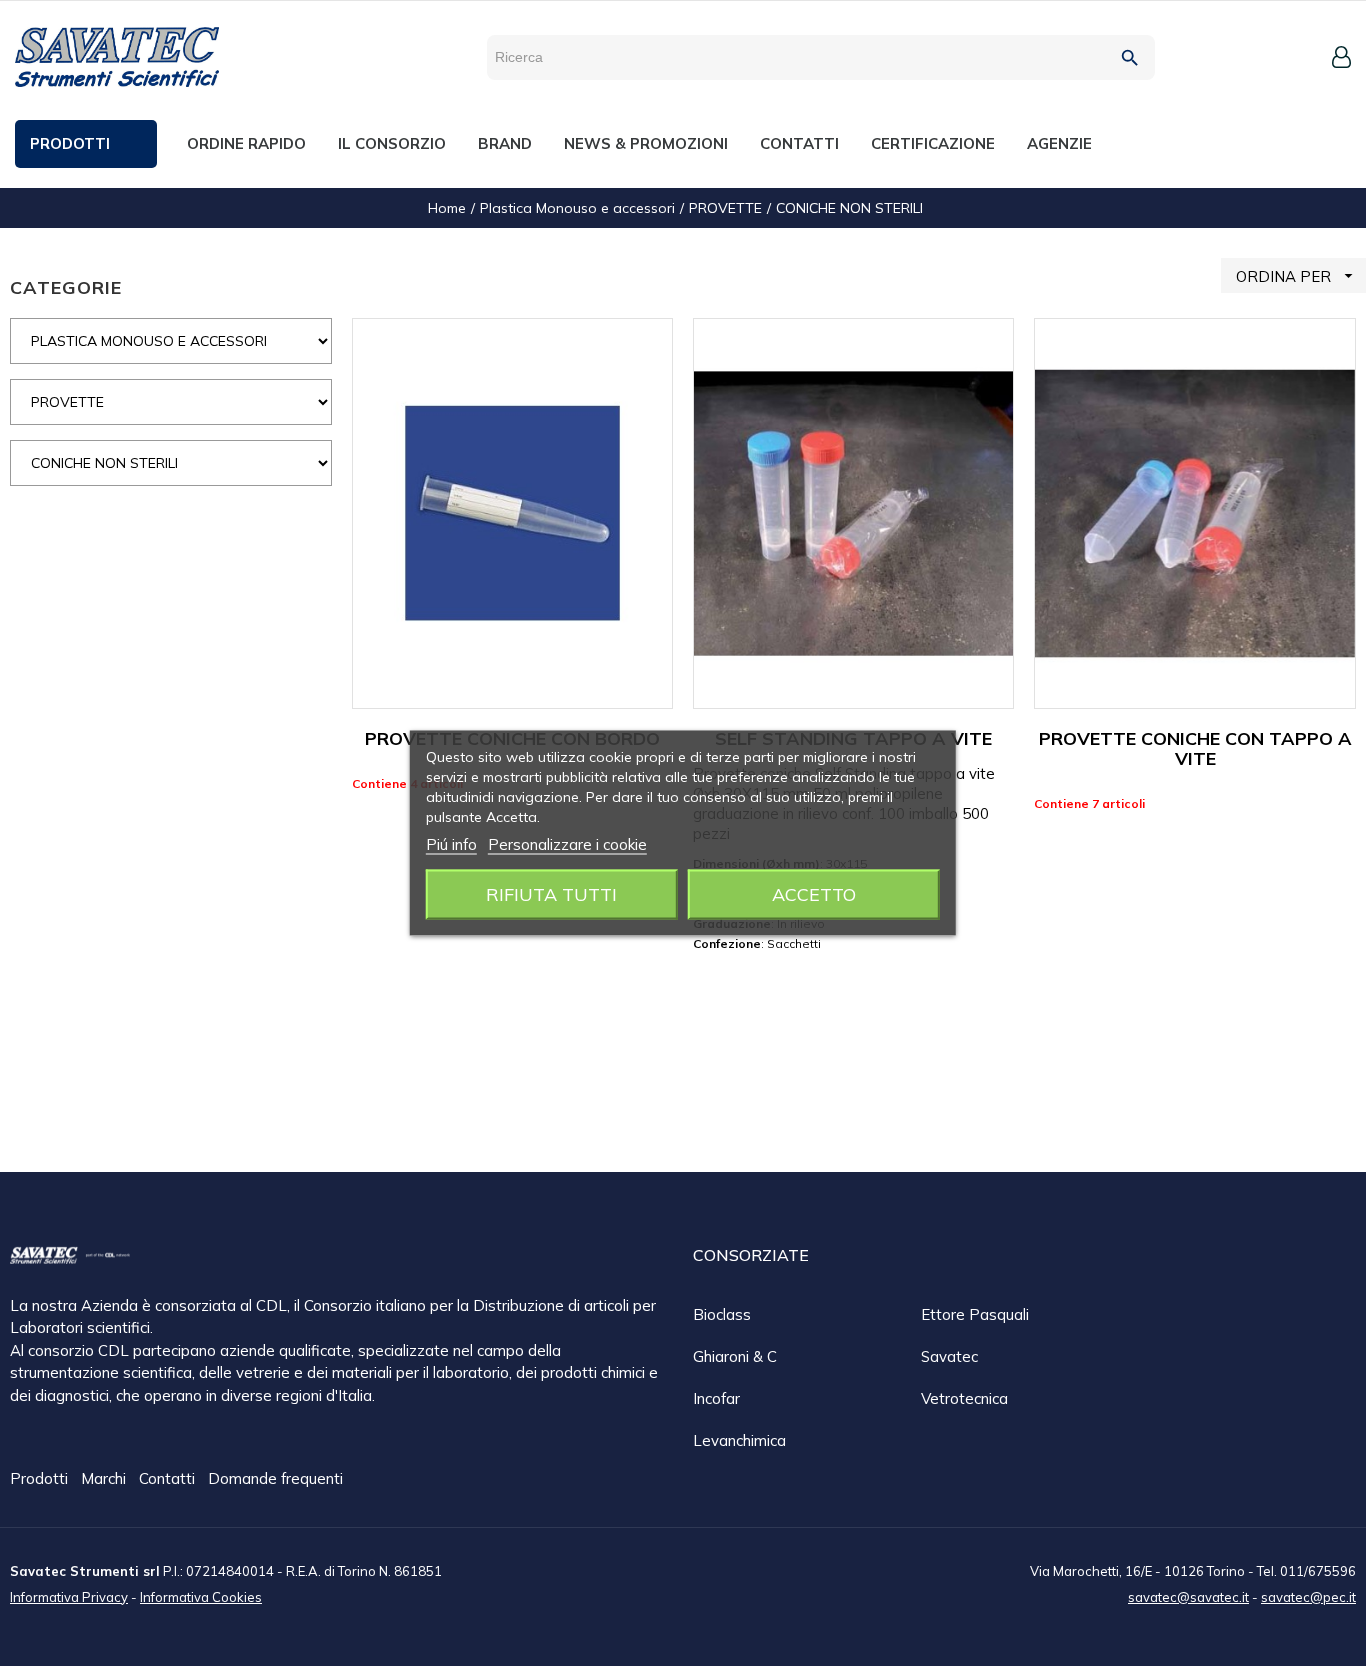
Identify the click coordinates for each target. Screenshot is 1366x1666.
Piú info (451, 844)
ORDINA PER (1297, 276)
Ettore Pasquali (975, 1314)
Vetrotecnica (964, 1398)
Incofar (716, 1398)
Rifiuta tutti (551, 894)
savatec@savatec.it (1188, 1597)
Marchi (105, 1478)
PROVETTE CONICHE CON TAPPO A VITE (1195, 748)
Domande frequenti (275, 1478)
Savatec (949, 1356)
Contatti (169, 1478)
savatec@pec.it (1308, 1597)
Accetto (814, 894)
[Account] (1341, 57)
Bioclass (722, 1314)
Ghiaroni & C (735, 1356)
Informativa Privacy (69, 1597)
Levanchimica (739, 1440)
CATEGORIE (66, 287)
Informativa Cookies (201, 1597)
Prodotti (41, 1478)
